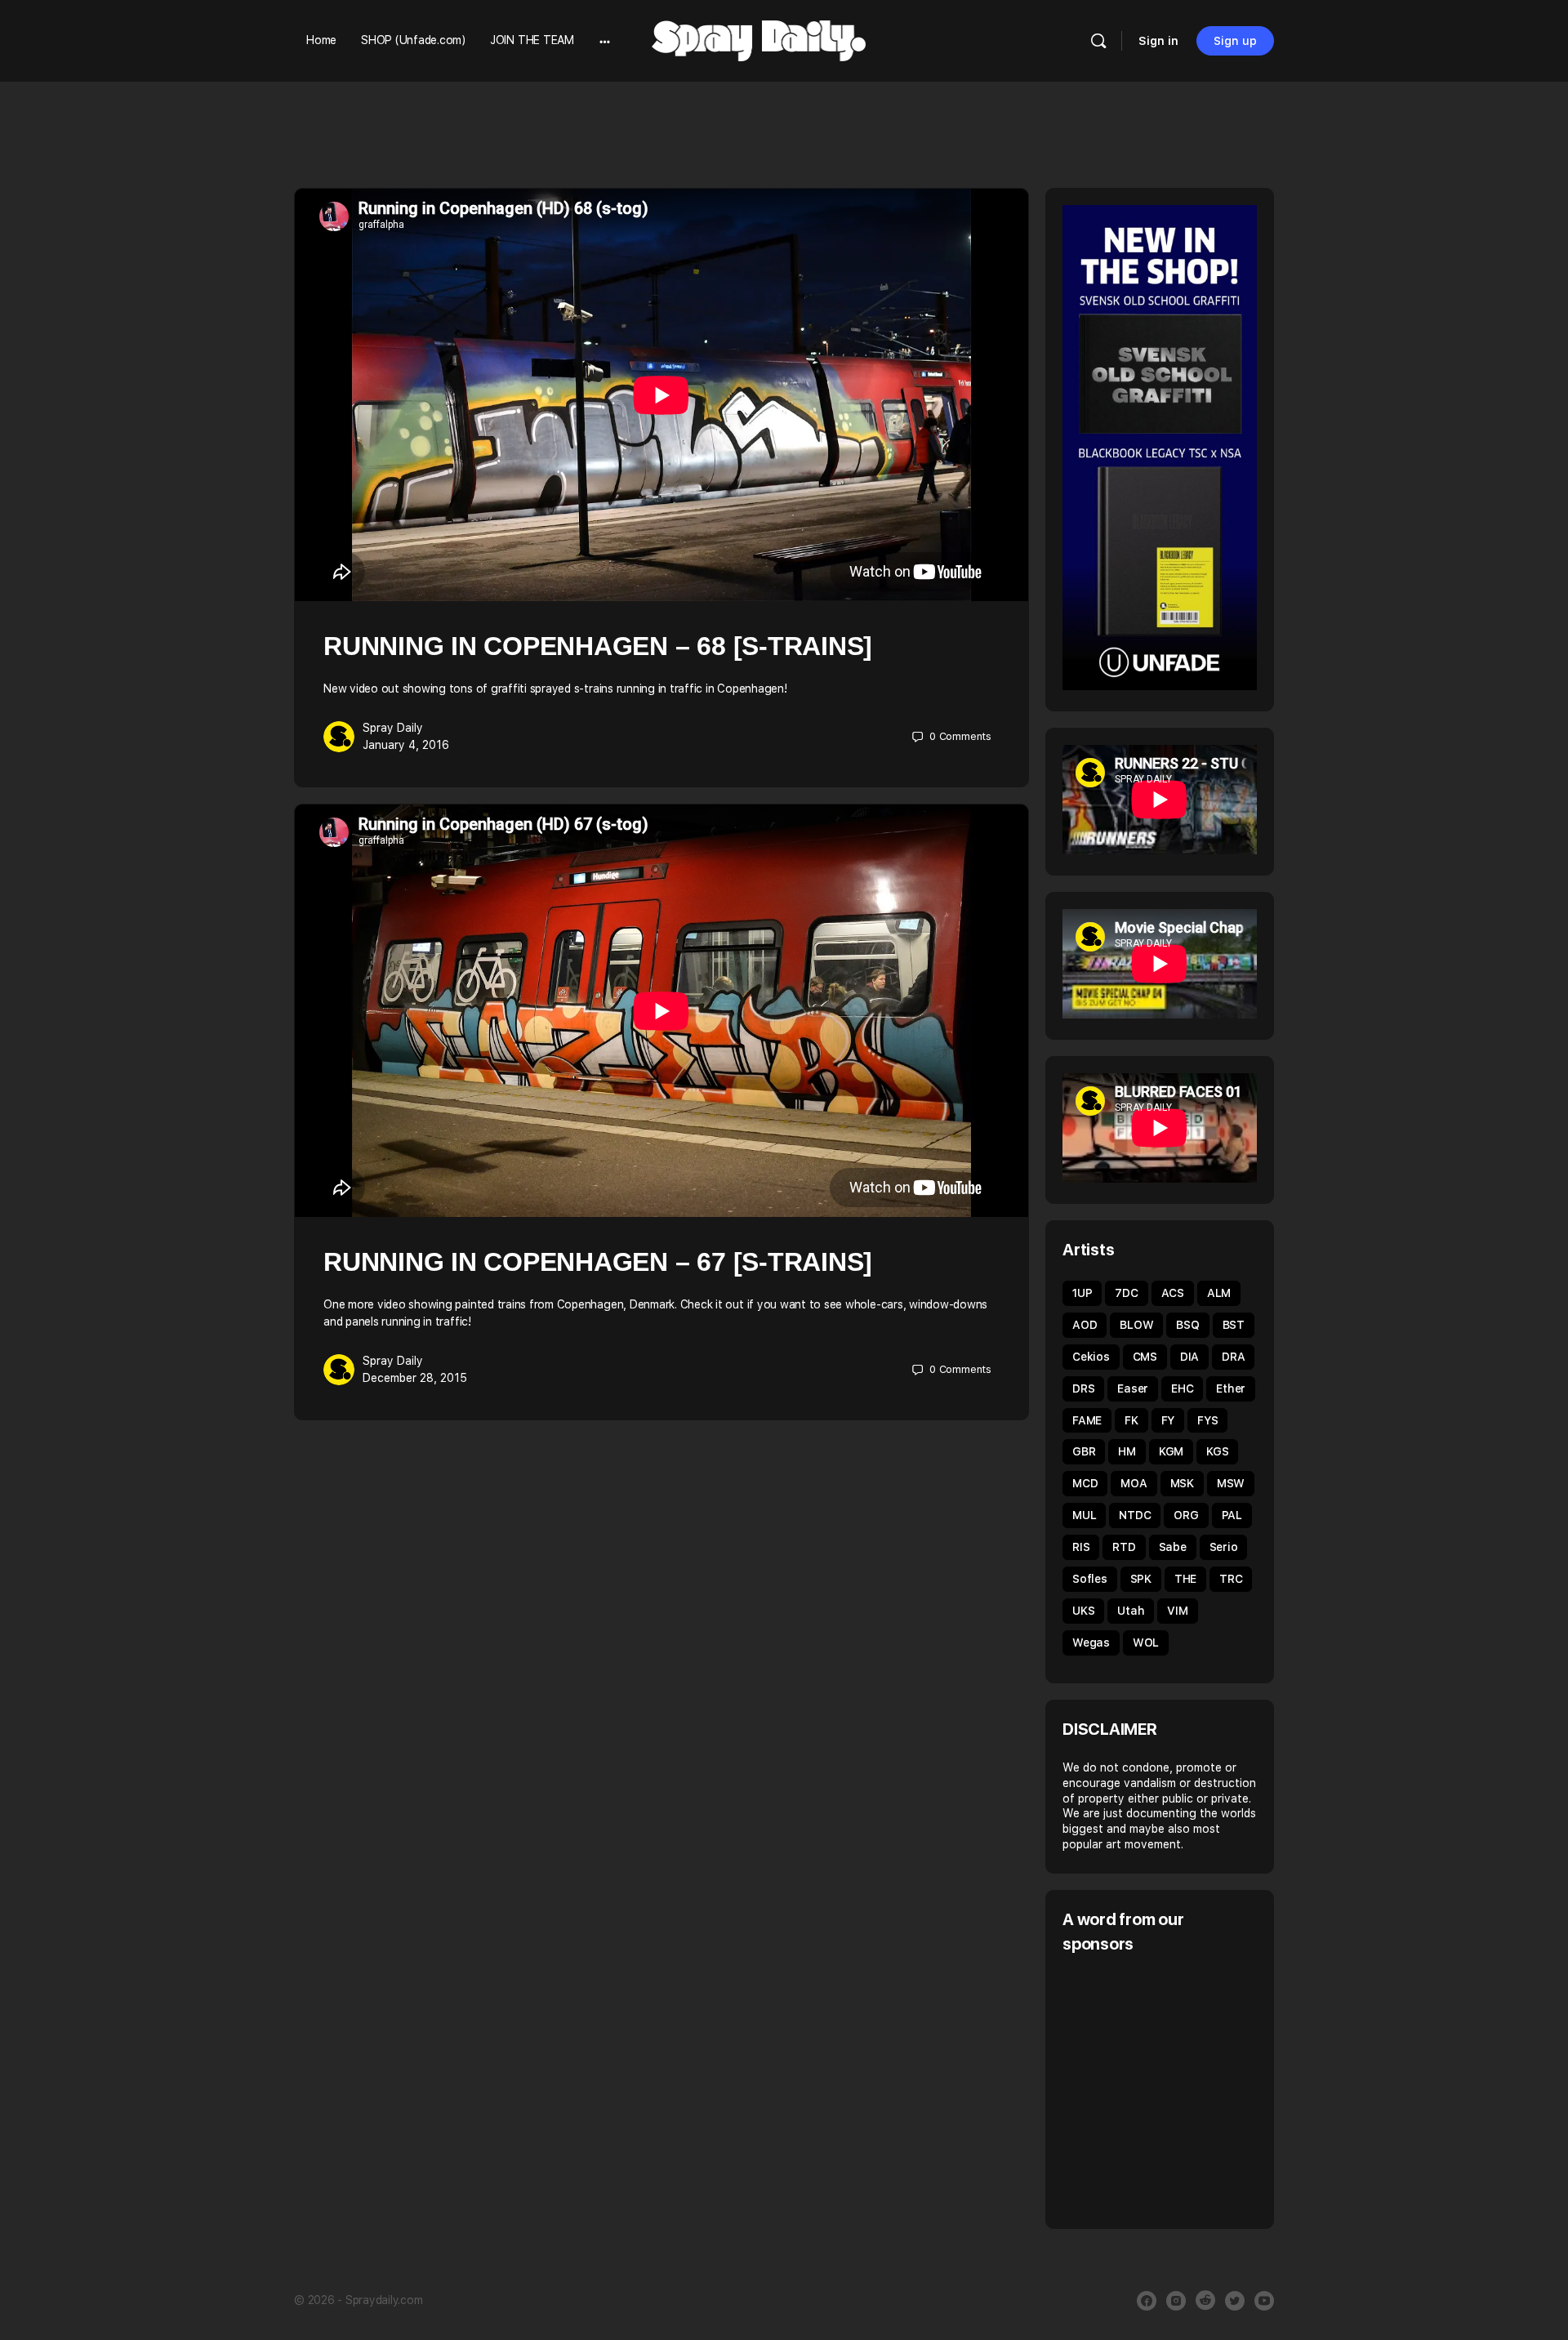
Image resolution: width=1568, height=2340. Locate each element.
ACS (1173, 1293)
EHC (1182, 1388)
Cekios (1091, 1357)
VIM (1177, 1611)
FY (1168, 1420)
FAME (1087, 1420)
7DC (1126, 1293)
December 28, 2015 (415, 1378)
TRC (1231, 1579)
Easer (1133, 1388)
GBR (1084, 1451)
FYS (1207, 1420)
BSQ (1187, 1325)
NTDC (1135, 1515)
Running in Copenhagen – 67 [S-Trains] (598, 1262)
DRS (1083, 1388)
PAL (1232, 1515)
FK (1131, 1420)
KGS (1217, 1451)
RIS (1081, 1547)
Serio (1224, 1547)
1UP (1082, 1293)
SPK (1141, 1579)
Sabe (1173, 1547)
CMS (1145, 1357)
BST (1234, 1325)
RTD (1124, 1547)
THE (1185, 1579)
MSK (1182, 1483)
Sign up (1235, 41)
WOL (1146, 1642)
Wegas (1091, 1642)
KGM (1171, 1451)
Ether (1231, 1388)
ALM (1219, 1293)
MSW (1231, 1483)
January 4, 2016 (406, 745)
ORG (1186, 1515)
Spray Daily (393, 728)
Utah (1131, 1611)
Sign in (1158, 41)
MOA (1134, 1483)
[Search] (1098, 41)
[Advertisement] (1200, 2089)
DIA (1189, 1357)
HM (1127, 1451)
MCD (1085, 1483)
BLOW (1136, 1325)
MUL (1084, 1515)
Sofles (1090, 1579)
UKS (1083, 1611)
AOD (1085, 1325)
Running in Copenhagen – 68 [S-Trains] (598, 646)
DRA (1233, 1357)
